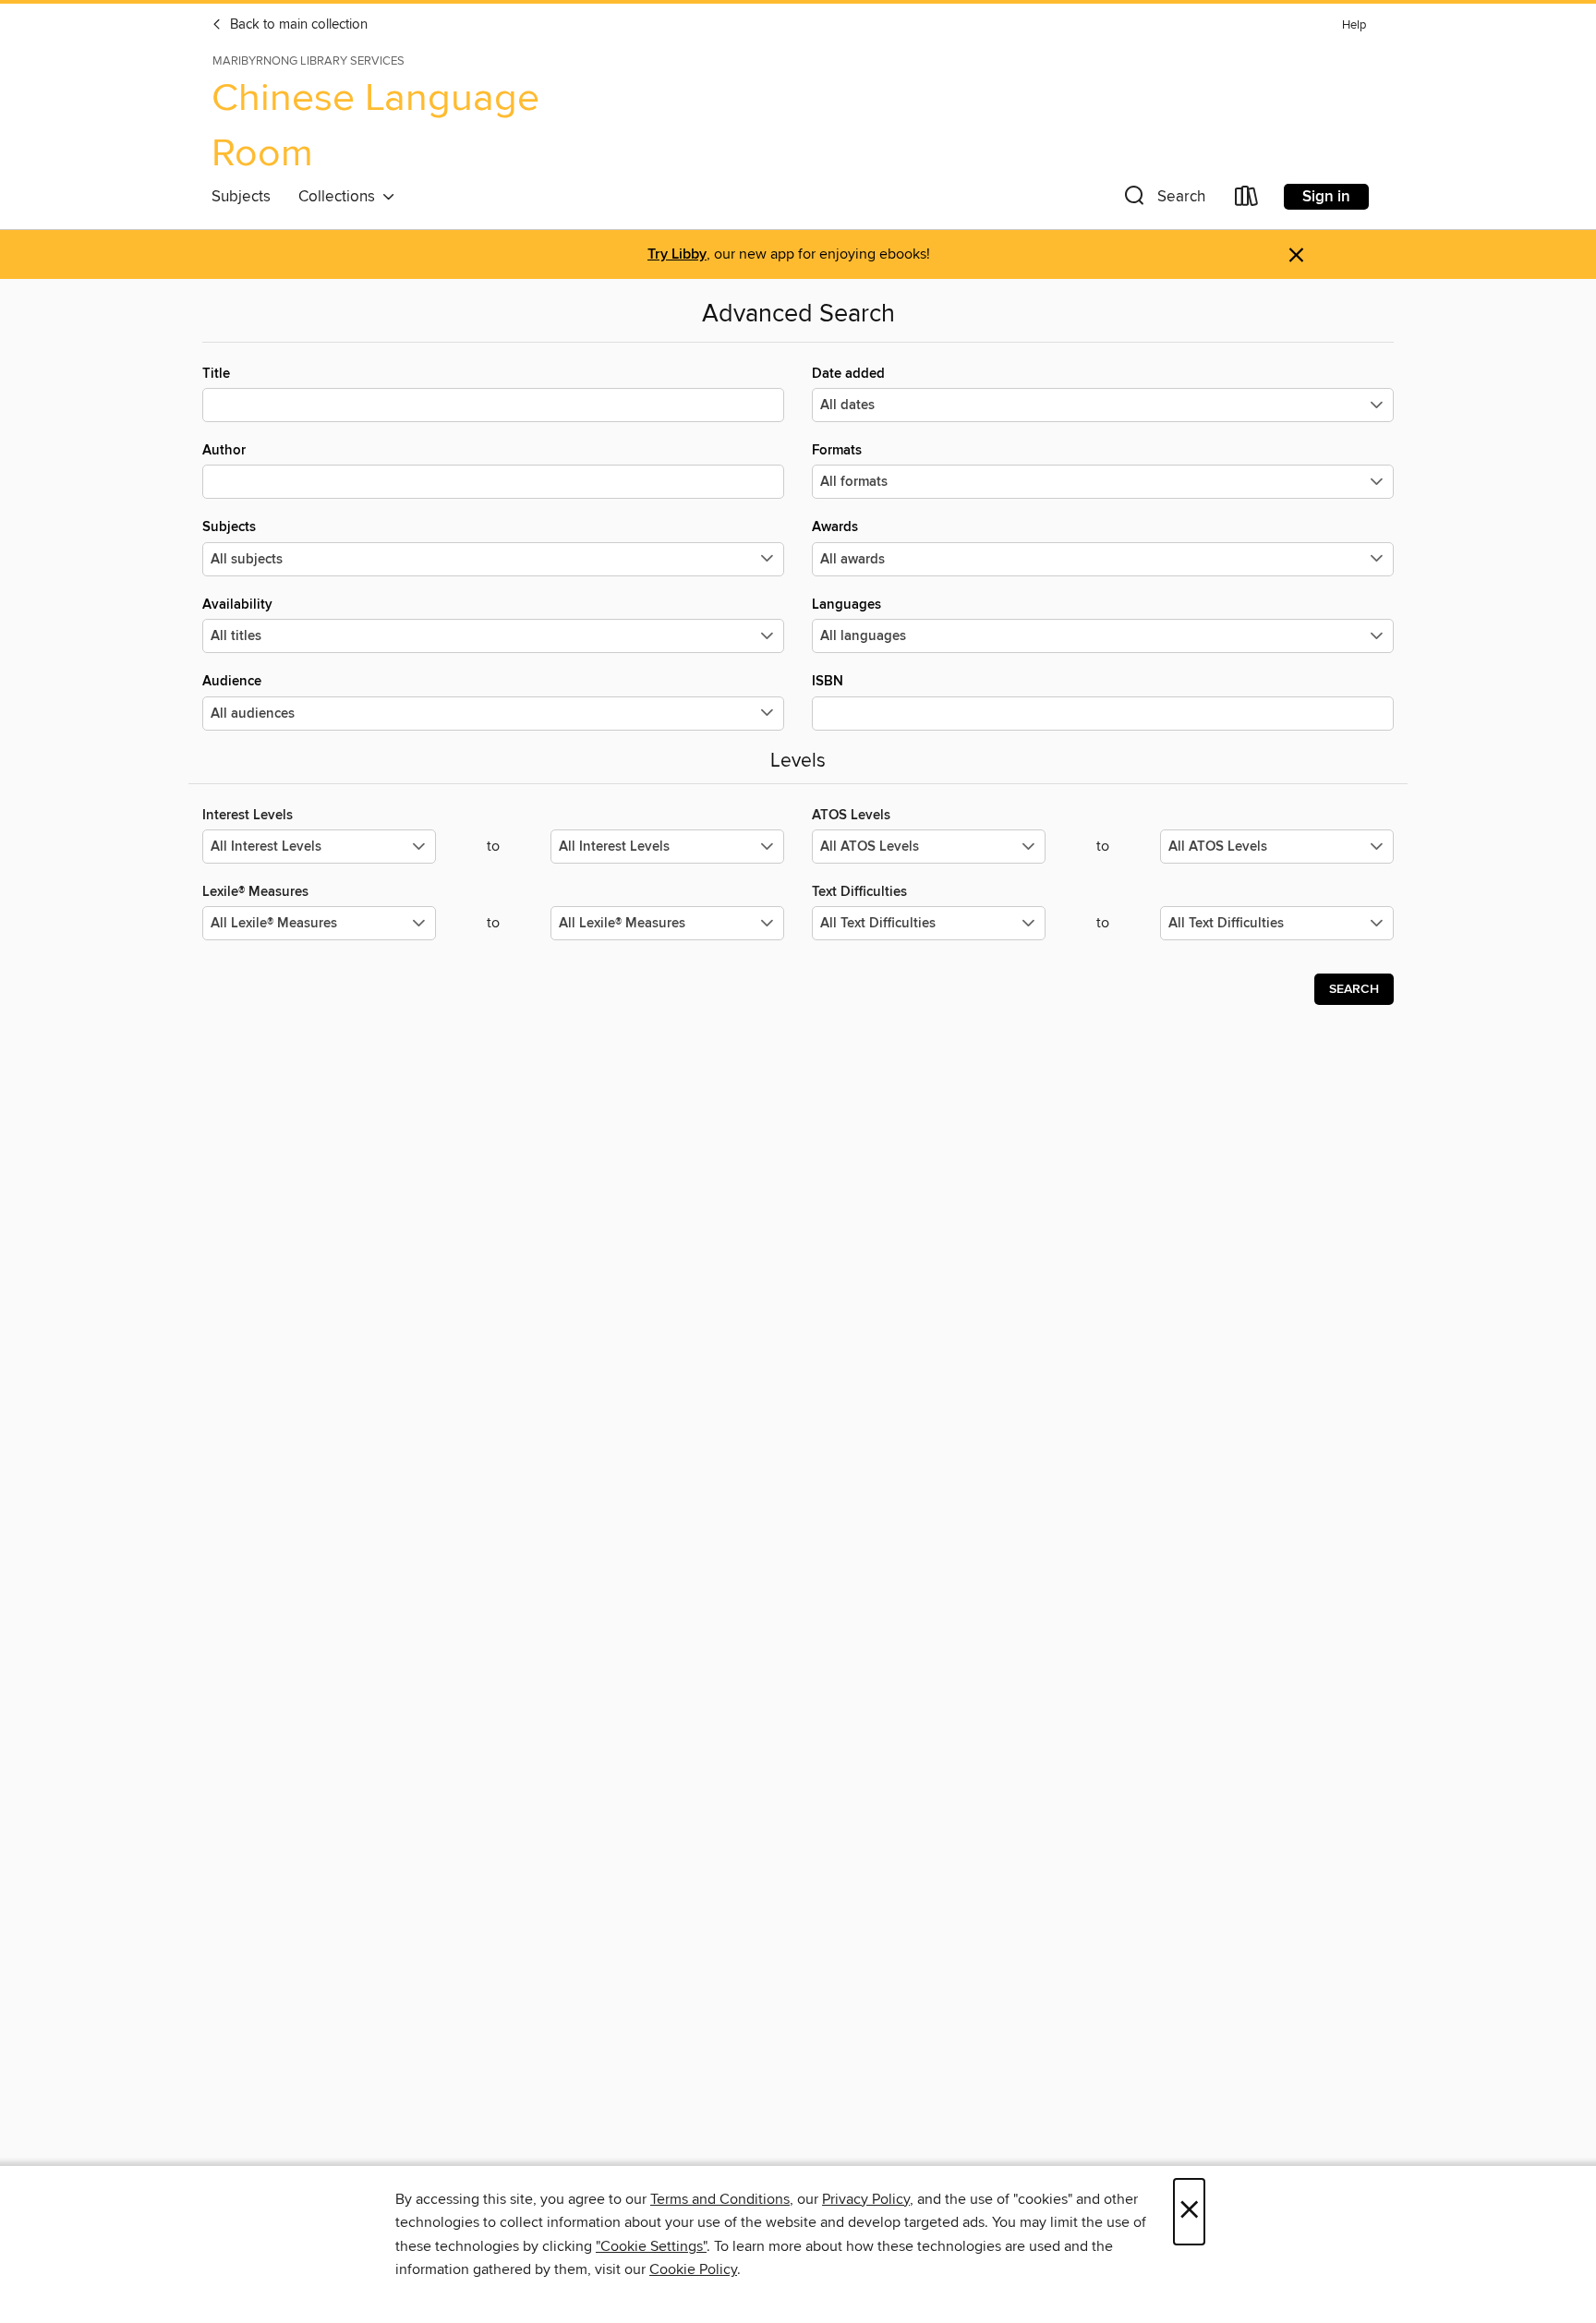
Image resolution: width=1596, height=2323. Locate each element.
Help (1354, 25)
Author (224, 450)
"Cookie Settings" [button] (651, 2246)
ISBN (828, 681)
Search (1354, 989)
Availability (237, 605)
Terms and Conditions (720, 2199)
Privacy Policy (866, 2199)
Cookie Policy (693, 2269)
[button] (1163, 200)
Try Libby (677, 254)
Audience (232, 681)
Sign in (1326, 197)
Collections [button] (340, 197)
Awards (835, 527)
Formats (837, 450)
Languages (846, 605)
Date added (848, 374)
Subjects (241, 197)
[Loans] (1247, 200)
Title (216, 374)
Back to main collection (297, 25)
